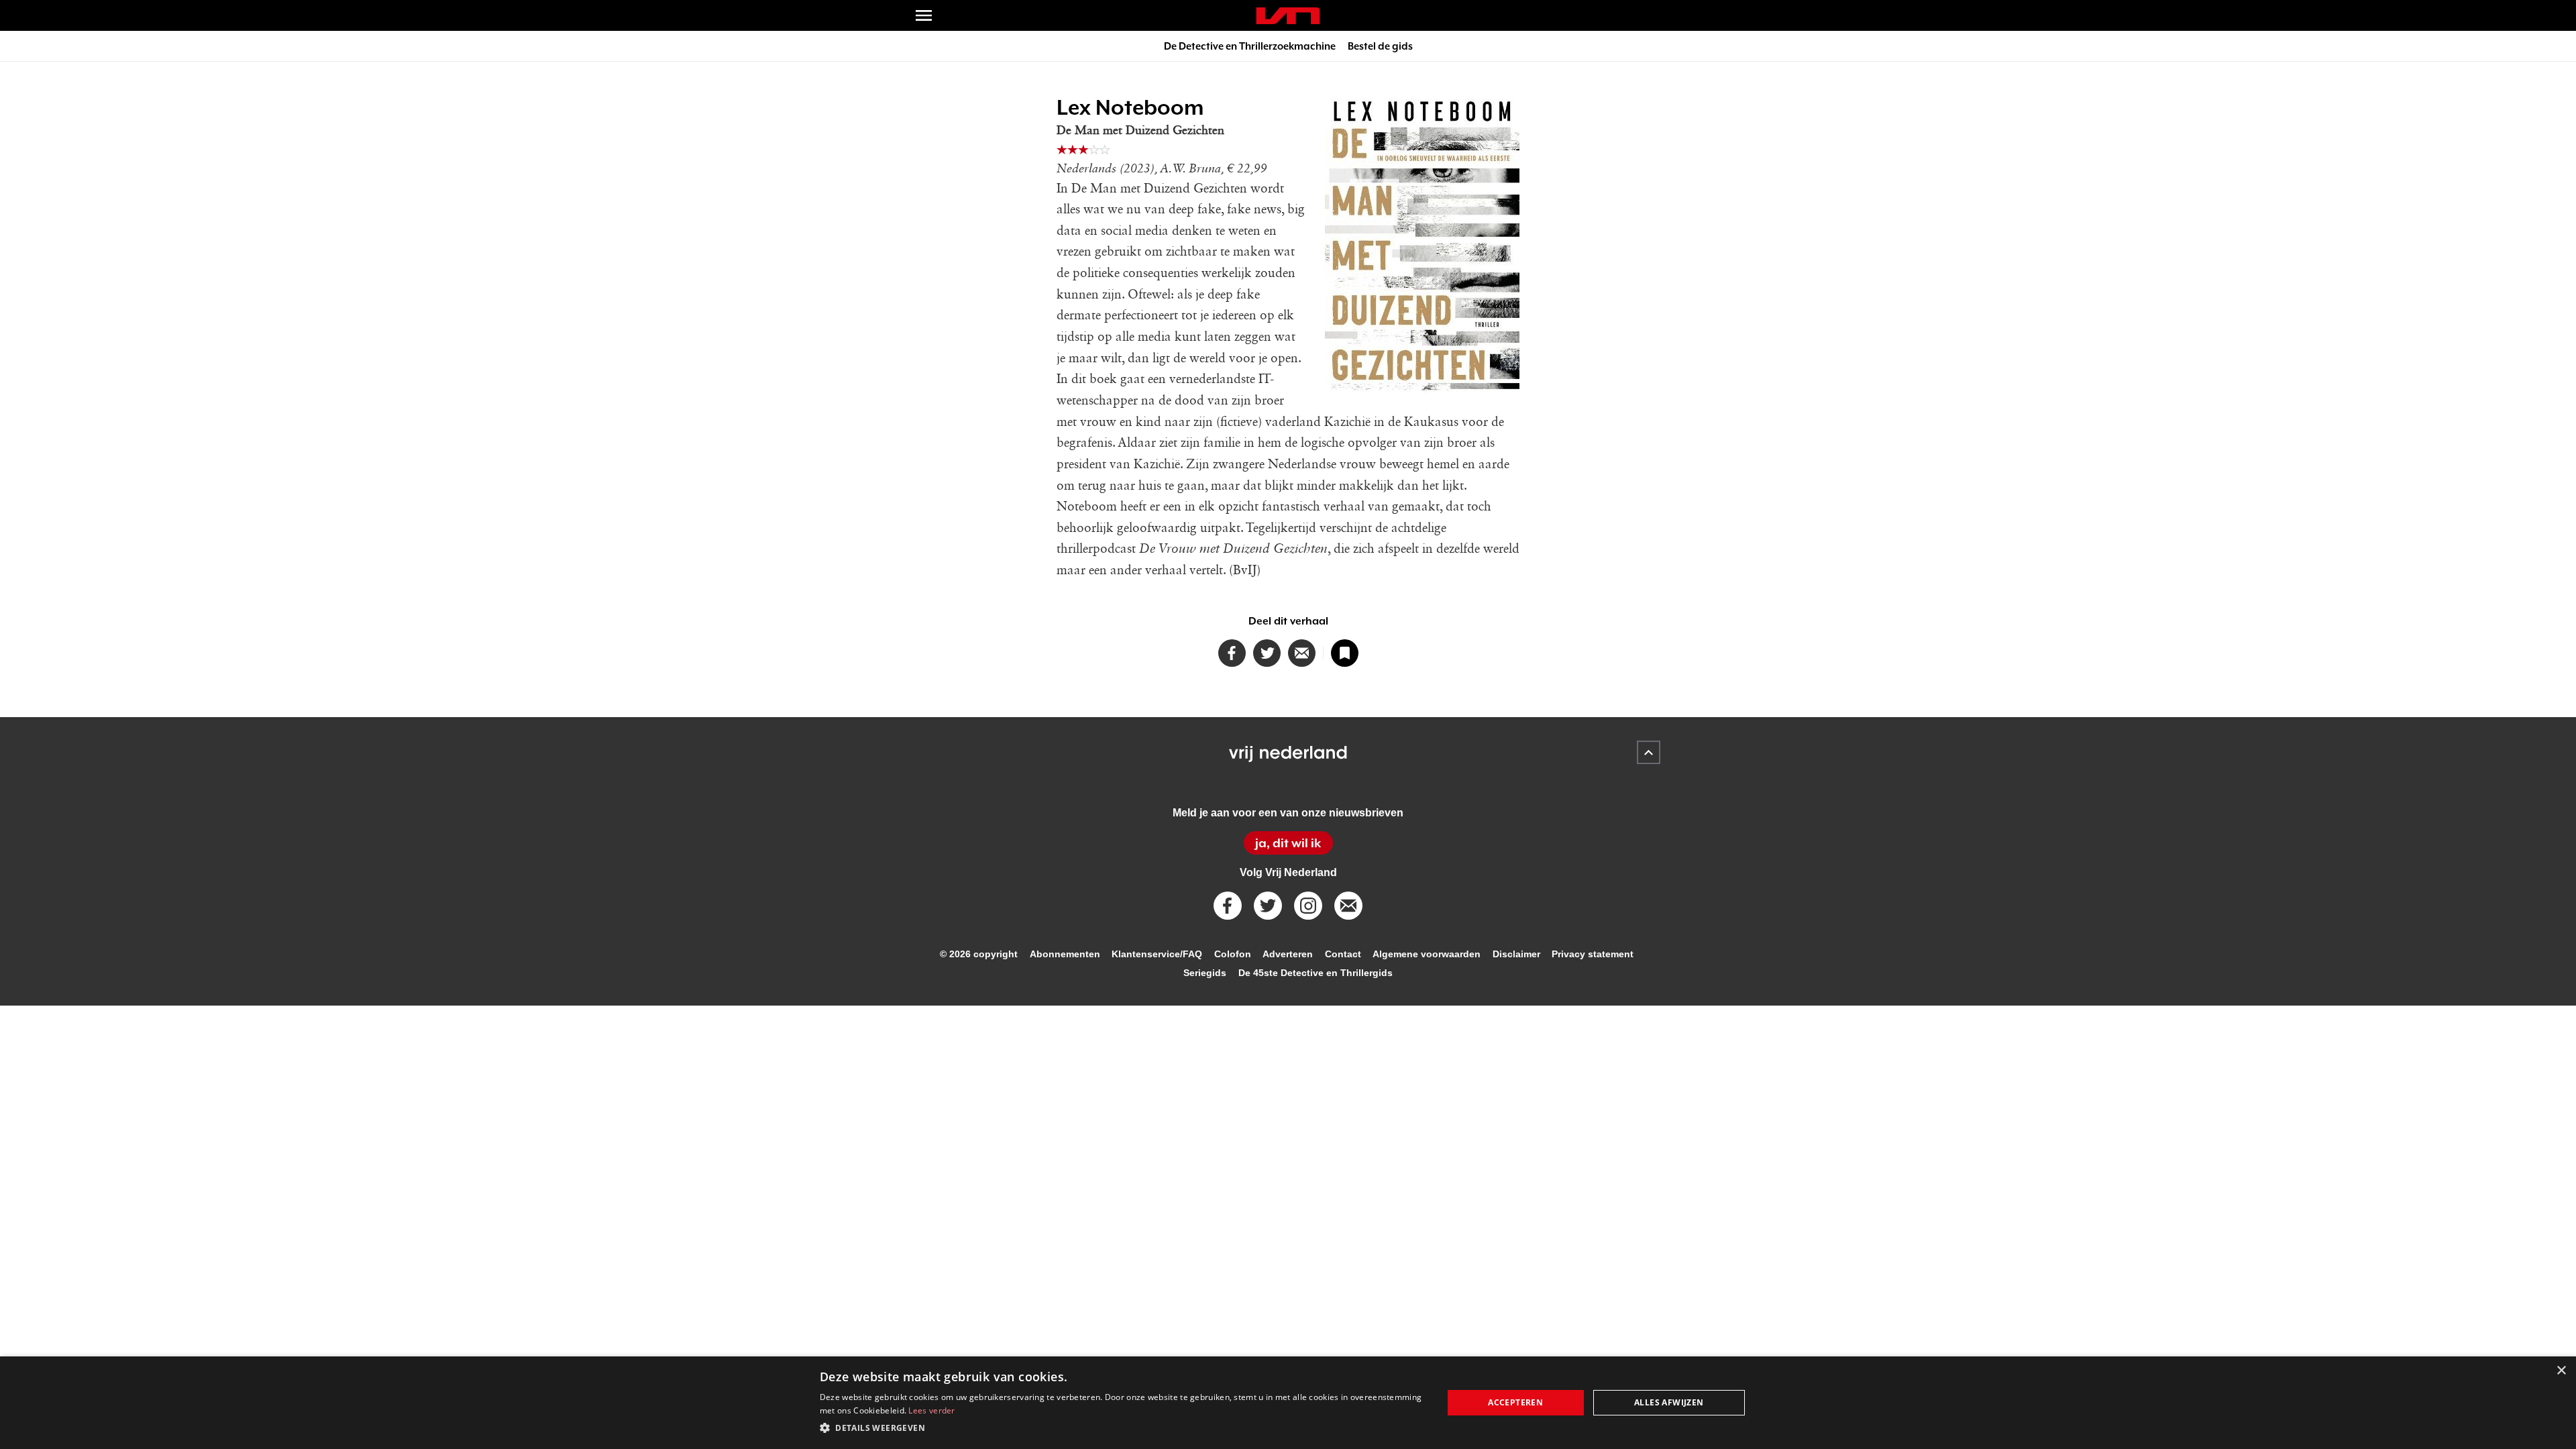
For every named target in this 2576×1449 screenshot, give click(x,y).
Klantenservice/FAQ (1157, 954)
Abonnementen (1065, 954)
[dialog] (1288, 1403)
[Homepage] (1288, 16)
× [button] (2561, 1371)
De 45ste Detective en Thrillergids (1316, 973)
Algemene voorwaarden (1427, 954)
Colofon (1233, 954)
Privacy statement (1593, 954)
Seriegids (1205, 973)
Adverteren (1288, 954)
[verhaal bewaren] (1345, 653)
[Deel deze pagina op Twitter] (1267, 653)
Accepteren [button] (1515, 1402)
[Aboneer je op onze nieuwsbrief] (1348, 906)
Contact (1343, 954)
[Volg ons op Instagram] (1308, 906)
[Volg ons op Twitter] (1268, 906)
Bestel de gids (1380, 46)
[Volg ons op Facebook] (1228, 906)
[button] (1122, 1428)
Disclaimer (1516, 954)
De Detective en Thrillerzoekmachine (1250, 46)
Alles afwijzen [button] (1669, 1402)
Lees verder (931, 1410)
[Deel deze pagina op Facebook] (1232, 653)
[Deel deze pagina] (1302, 653)
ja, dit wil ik (1288, 843)
